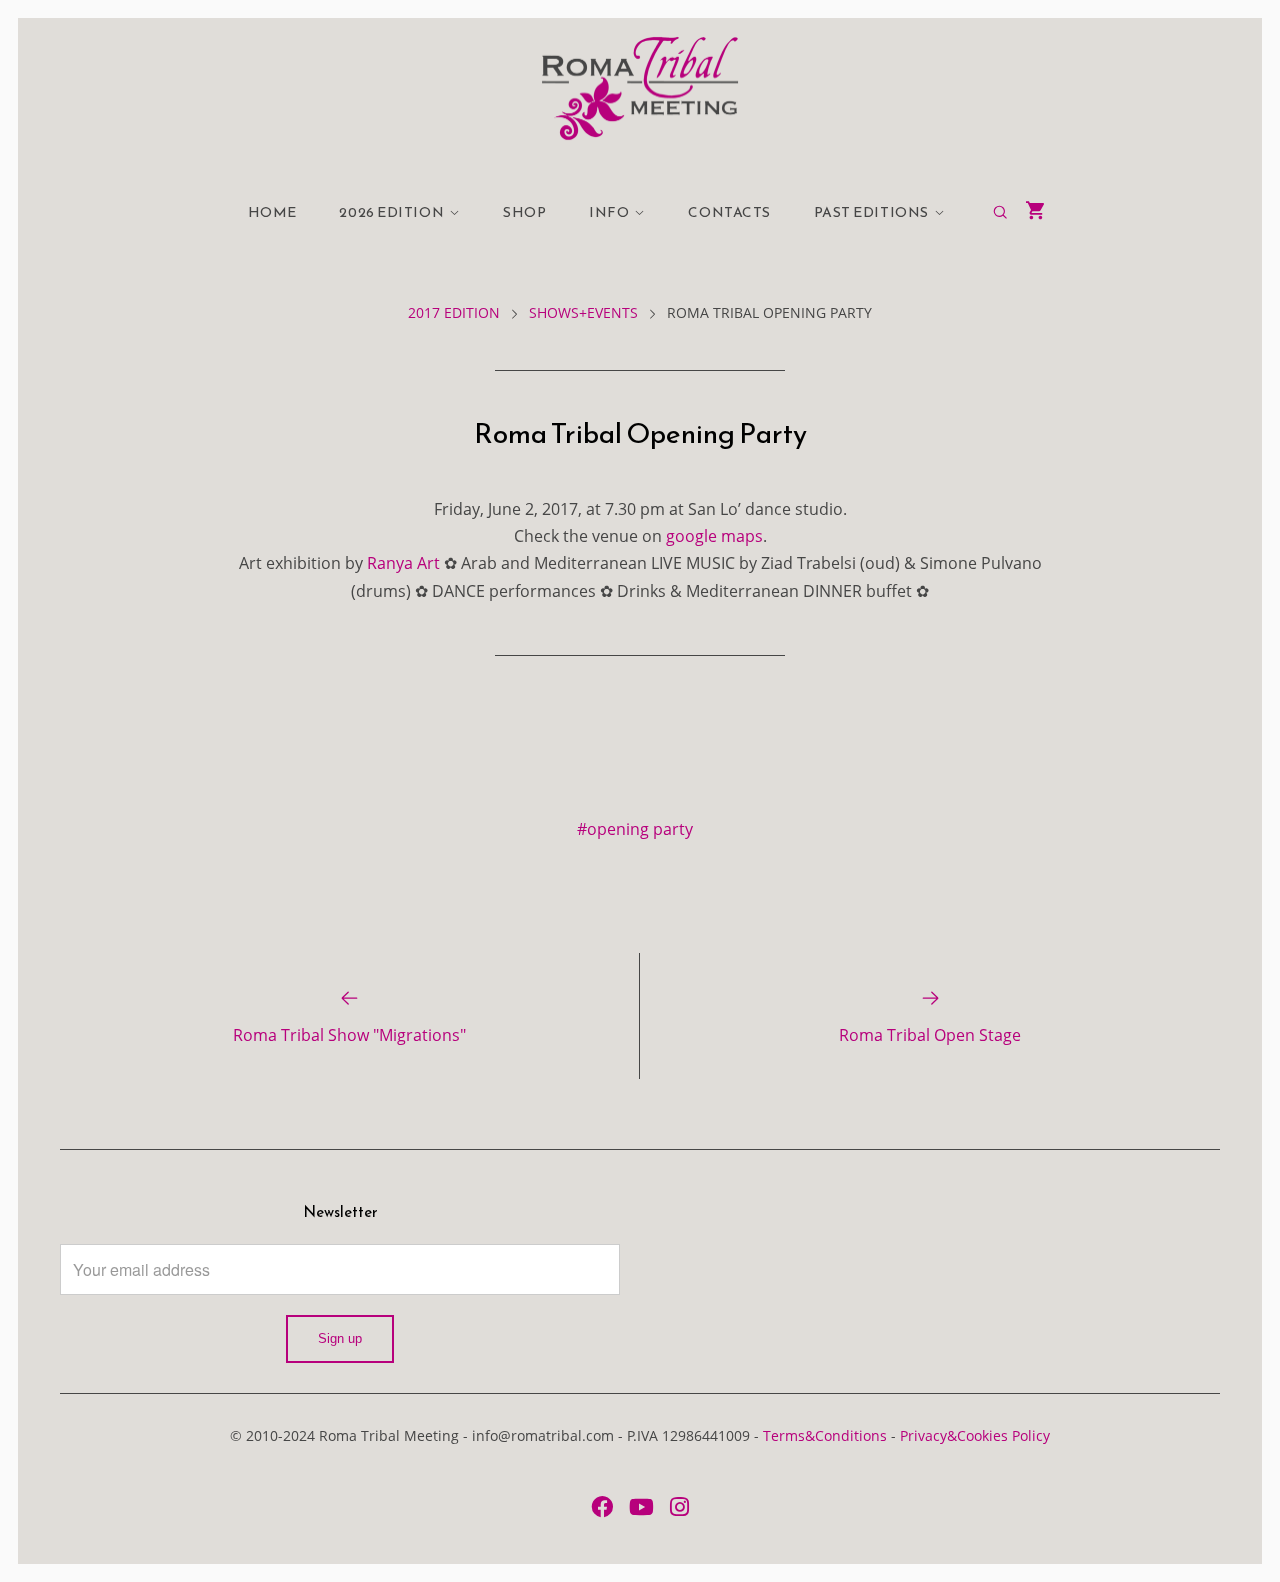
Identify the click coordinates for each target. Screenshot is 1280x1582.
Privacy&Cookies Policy (975, 1435)
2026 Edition (391, 212)
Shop (524, 212)
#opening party (635, 829)
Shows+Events (583, 312)
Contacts (729, 212)
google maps (714, 536)
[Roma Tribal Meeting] (640, 88)
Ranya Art (403, 563)
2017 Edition (454, 312)
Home (272, 212)
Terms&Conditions (825, 1435)
